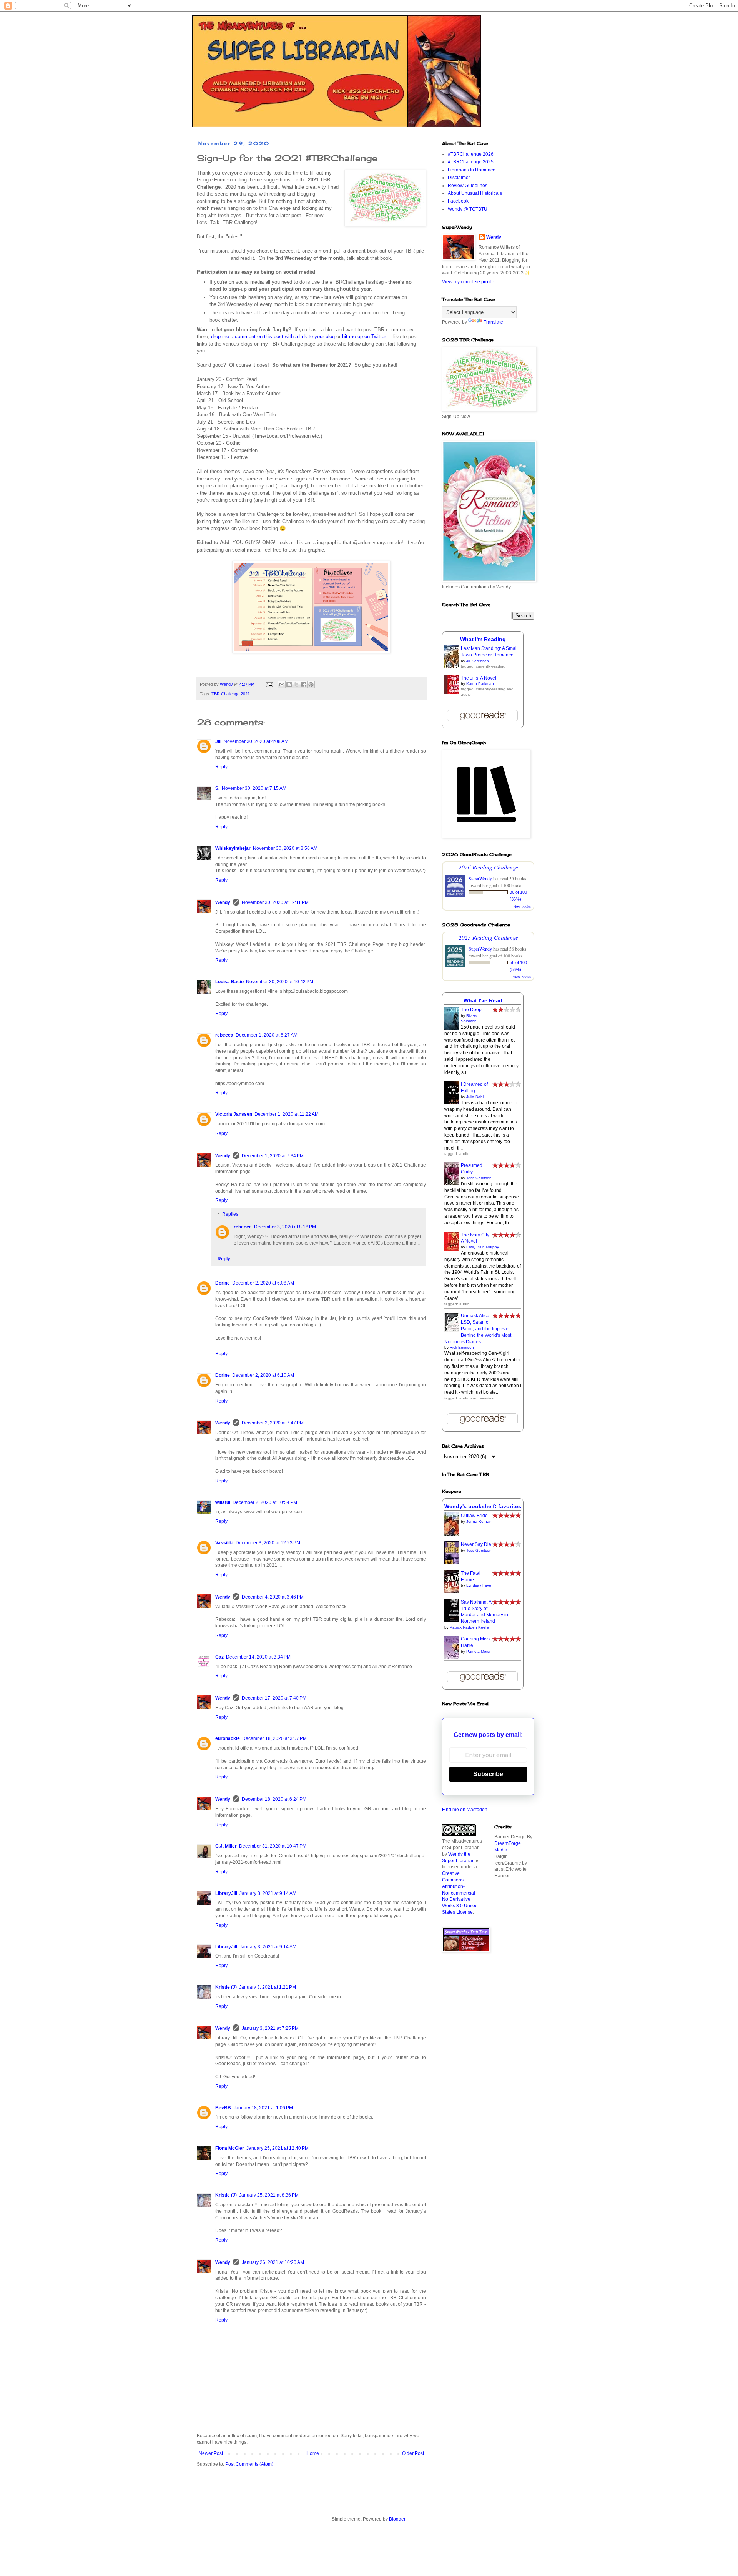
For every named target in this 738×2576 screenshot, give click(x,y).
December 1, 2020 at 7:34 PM (273, 1156)
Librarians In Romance (472, 170)
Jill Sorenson (478, 661)
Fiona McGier (230, 2148)
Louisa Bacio (229, 982)
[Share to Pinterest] (311, 685)
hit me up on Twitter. (365, 337)
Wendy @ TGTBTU (468, 209)
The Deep (471, 1010)
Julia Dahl (475, 1097)
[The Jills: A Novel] (454, 693)
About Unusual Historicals (475, 193)
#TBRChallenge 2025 (471, 162)
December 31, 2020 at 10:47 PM (273, 1846)
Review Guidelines (468, 186)
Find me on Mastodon (465, 1810)
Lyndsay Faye (479, 1585)
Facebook (458, 201)
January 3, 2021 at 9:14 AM (268, 1893)
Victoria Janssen (234, 1114)
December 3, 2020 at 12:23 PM (268, 1543)
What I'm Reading (483, 639)
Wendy (223, 902)
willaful (223, 1502)
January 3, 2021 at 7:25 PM (270, 2028)
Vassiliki (224, 1543)
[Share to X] (296, 685)
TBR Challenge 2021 (231, 694)
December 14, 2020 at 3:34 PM (258, 1657)
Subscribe (488, 1774)
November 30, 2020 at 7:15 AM (254, 788)
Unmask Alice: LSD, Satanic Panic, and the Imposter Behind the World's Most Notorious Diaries (478, 1329)
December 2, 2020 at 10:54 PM (265, 1502)
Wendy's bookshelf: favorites (483, 1506)
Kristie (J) (226, 1987)
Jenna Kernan (479, 1522)
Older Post (413, 2453)
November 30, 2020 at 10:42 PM (280, 982)
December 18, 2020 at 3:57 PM (274, 1738)
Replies (230, 1214)
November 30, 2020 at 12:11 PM (275, 902)
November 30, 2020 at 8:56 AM (285, 848)
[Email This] (282, 685)
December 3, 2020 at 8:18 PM (285, 1227)
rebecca (224, 1035)
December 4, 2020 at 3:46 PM (273, 1597)
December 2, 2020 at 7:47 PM (273, 1423)
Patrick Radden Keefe (469, 1627)
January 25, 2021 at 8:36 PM (269, 2195)
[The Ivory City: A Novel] (454, 1250)
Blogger (397, 2519)
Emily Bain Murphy (483, 1247)
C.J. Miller (226, 1846)
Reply (221, 767)
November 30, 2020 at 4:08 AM (256, 741)
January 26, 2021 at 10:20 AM (273, 2262)
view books (522, 906)
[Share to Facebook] (304, 685)
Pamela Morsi (478, 1651)
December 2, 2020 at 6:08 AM (263, 1283)
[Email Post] (269, 684)
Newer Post (211, 2453)
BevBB (223, 2108)
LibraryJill (226, 1893)
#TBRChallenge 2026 (471, 154)
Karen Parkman (480, 684)
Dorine (223, 1283)
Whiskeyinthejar (233, 848)
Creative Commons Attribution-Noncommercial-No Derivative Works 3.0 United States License (460, 1893)
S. (217, 788)
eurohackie (228, 1738)
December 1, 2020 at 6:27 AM (267, 1035)
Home (313, 2453)
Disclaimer (459, 178)
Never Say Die (476, 1544)
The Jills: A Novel (479, 678)
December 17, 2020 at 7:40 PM (274, 1698)
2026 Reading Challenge (488, 867)
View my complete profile (468, 282)
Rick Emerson (462, 1347)
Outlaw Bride (474, 1516)
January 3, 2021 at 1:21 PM (268, 1987)
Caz (219, 1657)
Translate (493, 322)
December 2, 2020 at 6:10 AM (263, 1375)
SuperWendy (480, 878)
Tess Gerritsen (479, 1178)
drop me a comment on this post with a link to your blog (273, 337)
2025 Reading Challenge (488, 937)
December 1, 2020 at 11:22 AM (287, 1114)
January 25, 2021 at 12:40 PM (278, 2148)
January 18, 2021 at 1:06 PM (263, 2108)
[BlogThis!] (289, 685)
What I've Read (483, 1000)
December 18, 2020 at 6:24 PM (274, 1799)
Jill (218, 741)
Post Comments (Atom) (249, 2464)
